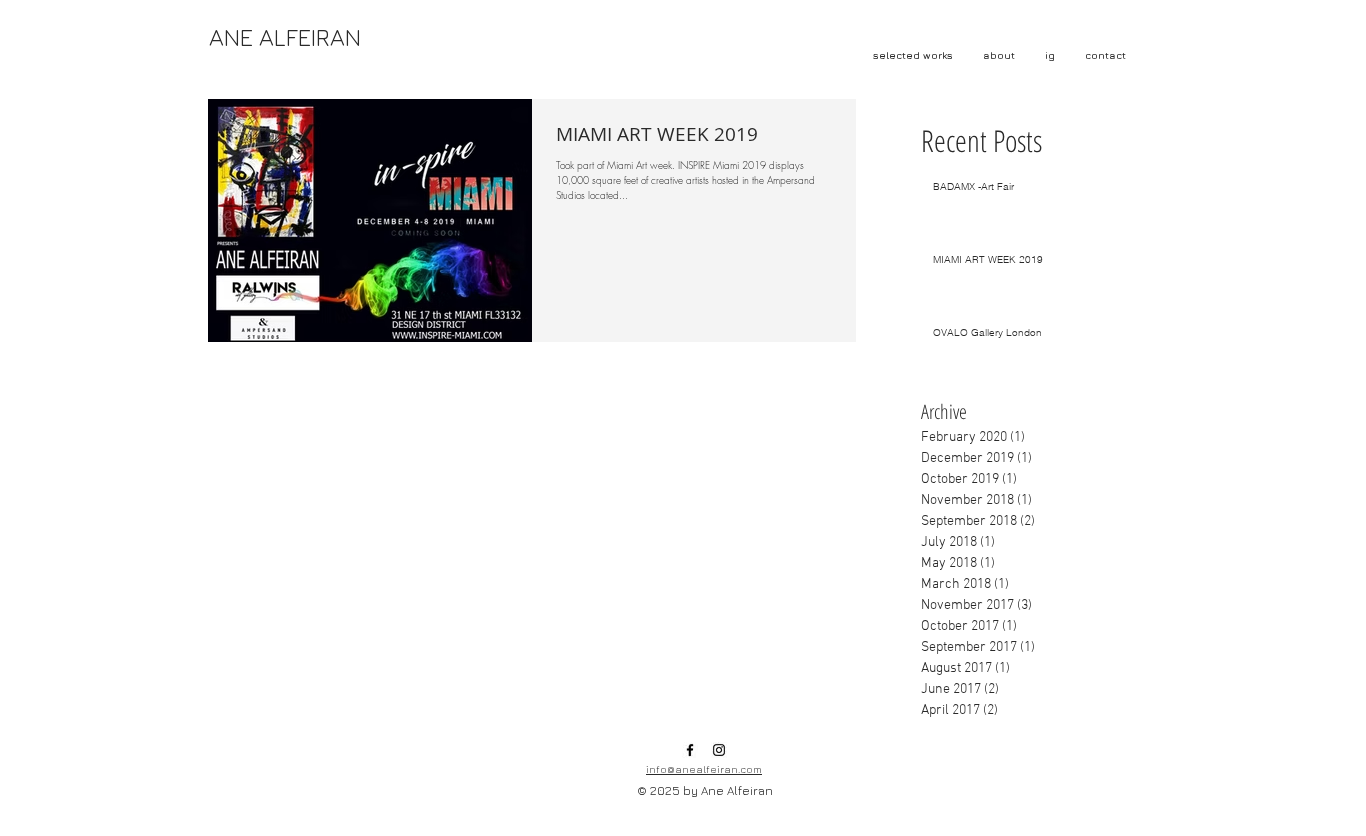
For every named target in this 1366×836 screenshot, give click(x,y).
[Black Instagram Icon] (719, 750)
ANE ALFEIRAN (285, 37)
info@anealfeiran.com (704, 769)
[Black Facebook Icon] (690, 750)
